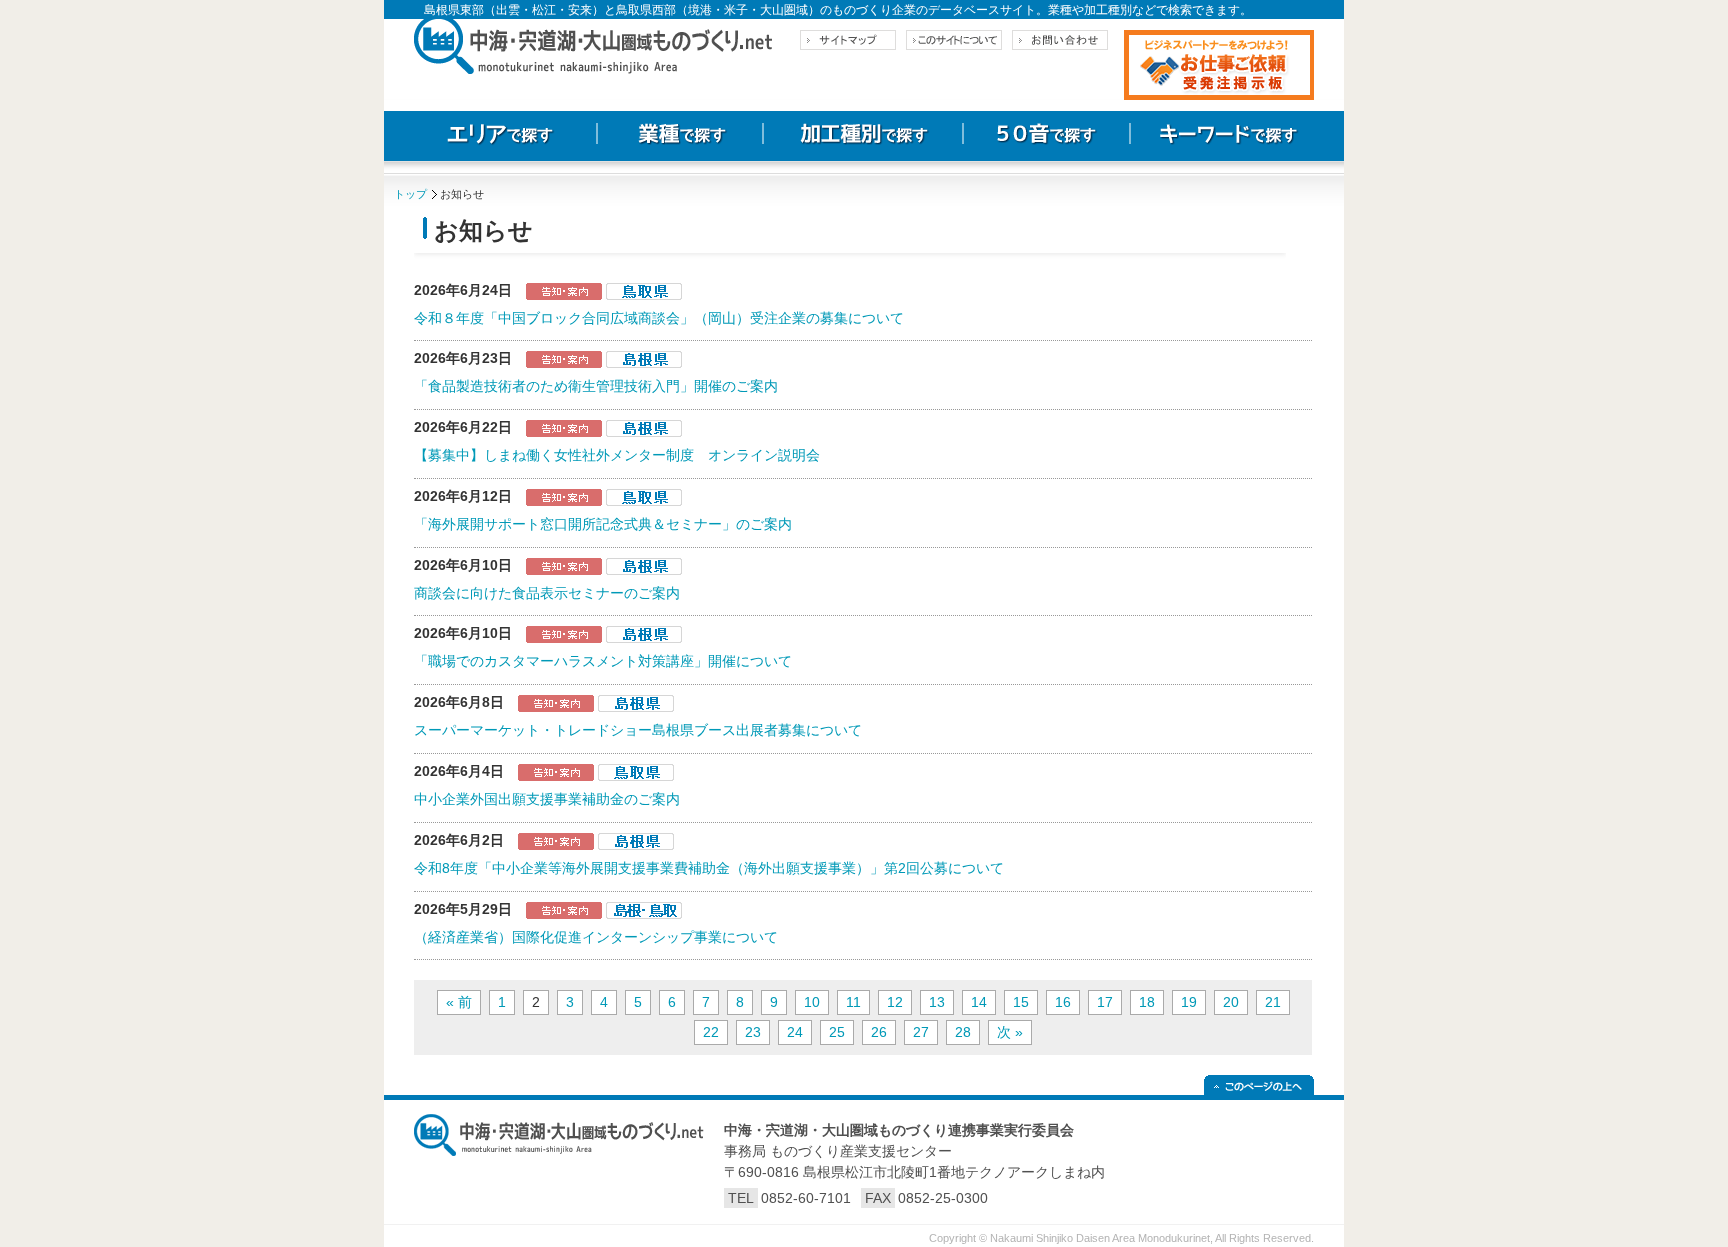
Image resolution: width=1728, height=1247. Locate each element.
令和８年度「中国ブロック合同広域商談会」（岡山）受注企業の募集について (659, 318)
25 (837, 1032)
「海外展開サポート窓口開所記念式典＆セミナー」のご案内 (603, 524)
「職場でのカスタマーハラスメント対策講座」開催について (603, 661)
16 (1063, 1002)
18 (1147, 1002)
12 (895, 1002)
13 (937, 1002)
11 (853, 1002)
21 (1273, 1002)
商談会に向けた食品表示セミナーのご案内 (547, 593)
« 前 (459, 1002)
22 (711, 1032)
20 (1231, 1002)
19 (1189, 1002)
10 (812, 1002)
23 (753, 1032)
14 (979, 1002)
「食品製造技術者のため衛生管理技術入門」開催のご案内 (596, 386)
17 (1105, 1002)
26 (879, 1032)
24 (795, 1032)
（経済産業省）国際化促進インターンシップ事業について (596, 937)
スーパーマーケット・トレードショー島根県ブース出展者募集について (638, 730)
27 (921, 1032)
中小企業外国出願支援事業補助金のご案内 (547, 799)
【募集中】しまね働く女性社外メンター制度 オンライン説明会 (617, 455)
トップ (410, 194)
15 (1021, 1002)
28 (963, 1032)
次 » (1010, 1032)
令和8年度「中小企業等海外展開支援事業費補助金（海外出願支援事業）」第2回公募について (709, 868)
